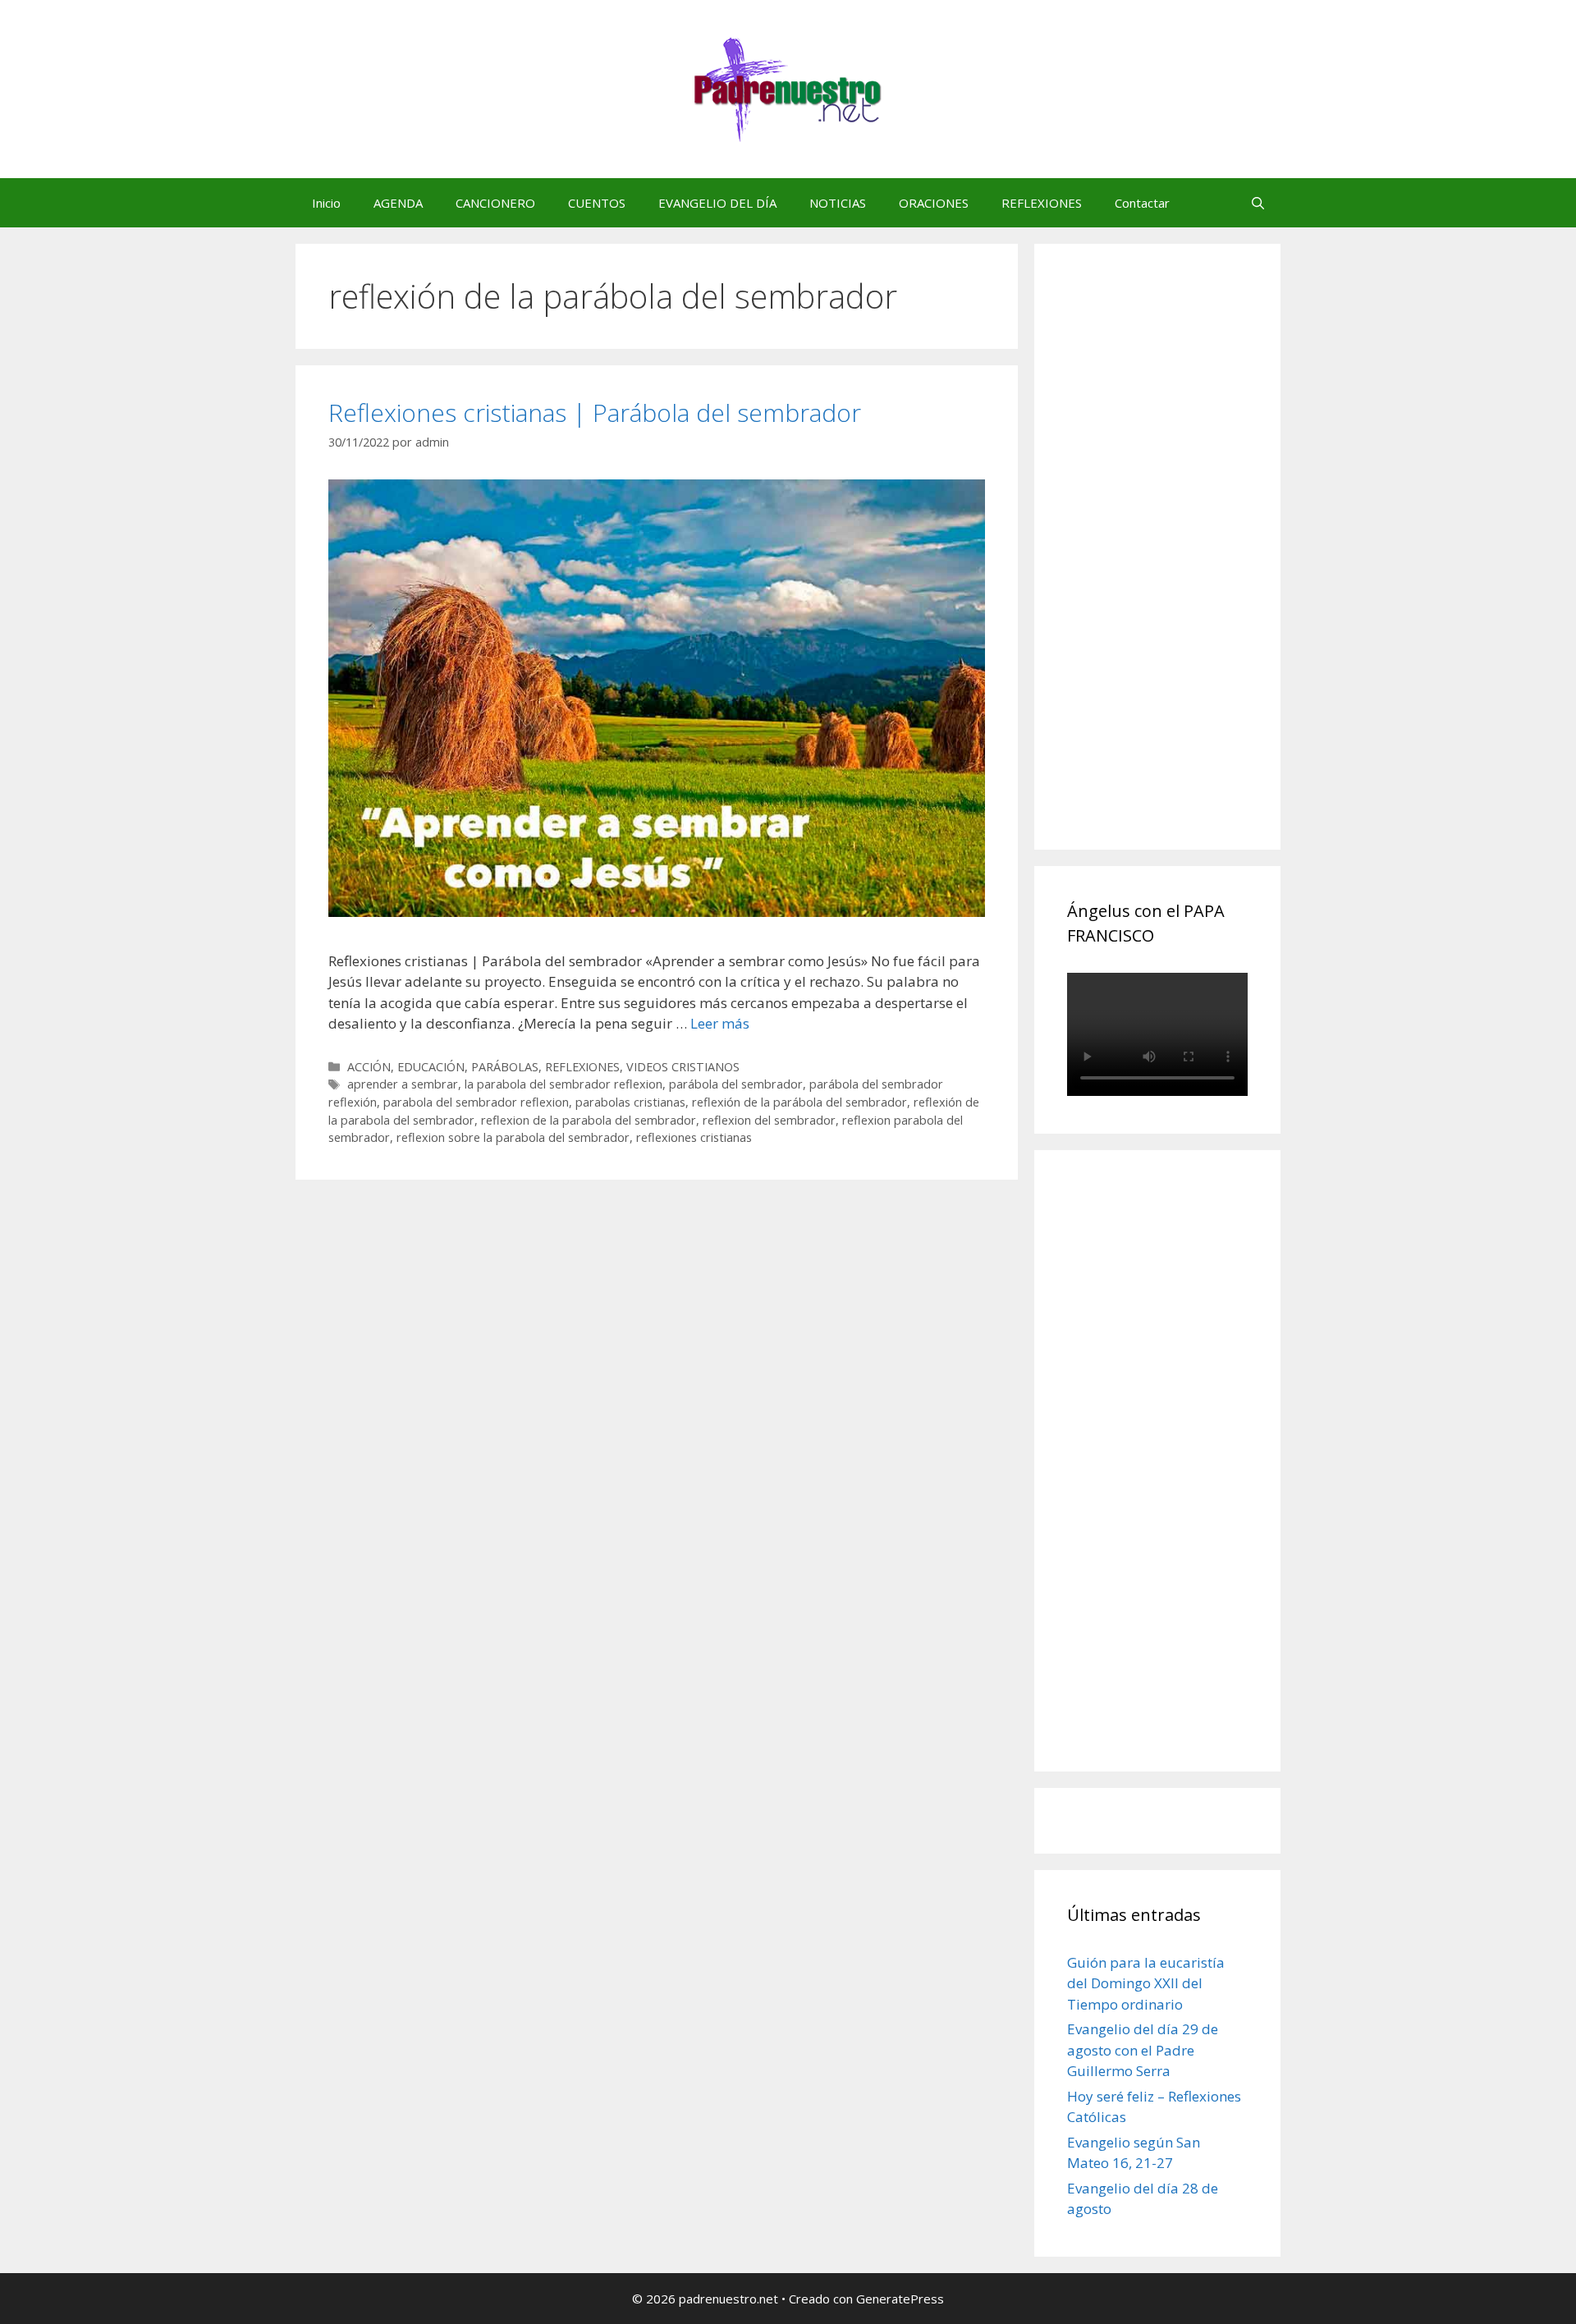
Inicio (326, 203)
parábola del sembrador (736, 1084)
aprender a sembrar (403, 1084)
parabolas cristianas (630, 1102)
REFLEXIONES (1042, 203)
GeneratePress (900, 2299)
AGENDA (398, 203)
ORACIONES (934, 203)
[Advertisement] (1190, 565)
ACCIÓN (369, 1067)
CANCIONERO (495, 203)
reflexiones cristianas (694, 1137)
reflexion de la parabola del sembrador (589, 1120)
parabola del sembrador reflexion (476, 1102)
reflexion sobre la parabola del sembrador (513, 1137)
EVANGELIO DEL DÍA (717, 203)
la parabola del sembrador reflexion (564, 1084)
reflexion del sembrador (769, 1120)
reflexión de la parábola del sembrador (799, 1102)
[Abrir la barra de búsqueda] (1258, 203)
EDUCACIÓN (431, 1067)
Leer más (720, 1023)
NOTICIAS (838, 203)
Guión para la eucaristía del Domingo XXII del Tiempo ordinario (1146, 1983)
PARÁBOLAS (505, 1067)
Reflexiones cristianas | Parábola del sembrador (595, 413)
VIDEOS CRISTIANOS (683, 1067)
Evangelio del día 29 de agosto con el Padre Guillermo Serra (1143, 2050)
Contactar (1142, 203)
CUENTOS (597, 203)
